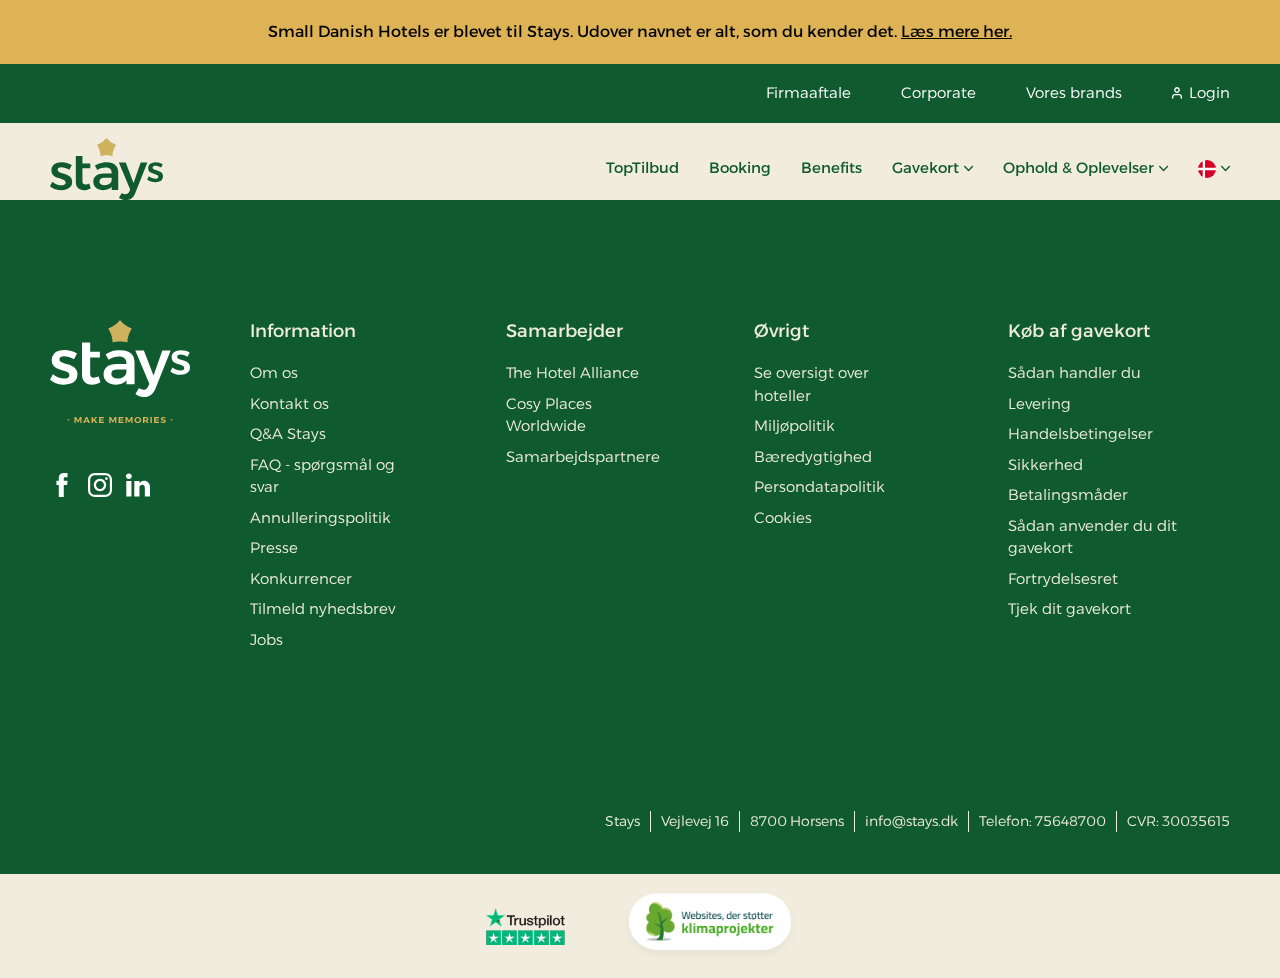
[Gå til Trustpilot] (525, 926)
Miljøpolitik (794, 425)
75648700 (1070, 821)
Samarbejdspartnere (583, 456)
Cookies (783, 517)
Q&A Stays (288, 433)
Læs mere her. (956, 31)
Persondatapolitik (819, 486)
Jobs (266, 639)
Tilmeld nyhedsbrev (322, 608)
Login (1209, 92)
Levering (1039, 403)
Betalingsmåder (1068, 494)
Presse (274, 547)
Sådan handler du (1074, 372)
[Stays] (106, 169)
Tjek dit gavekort (1069, 608)
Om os (274, 372)
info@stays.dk (911, 821)
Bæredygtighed (813, 456)
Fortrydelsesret (1063, 578)
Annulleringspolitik (320, 517)
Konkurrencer (301, 578)
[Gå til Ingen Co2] (710, 926)
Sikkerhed (1045, 464)
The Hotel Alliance (572, 372)
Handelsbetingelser (1080, 433)
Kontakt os (289, 403)
